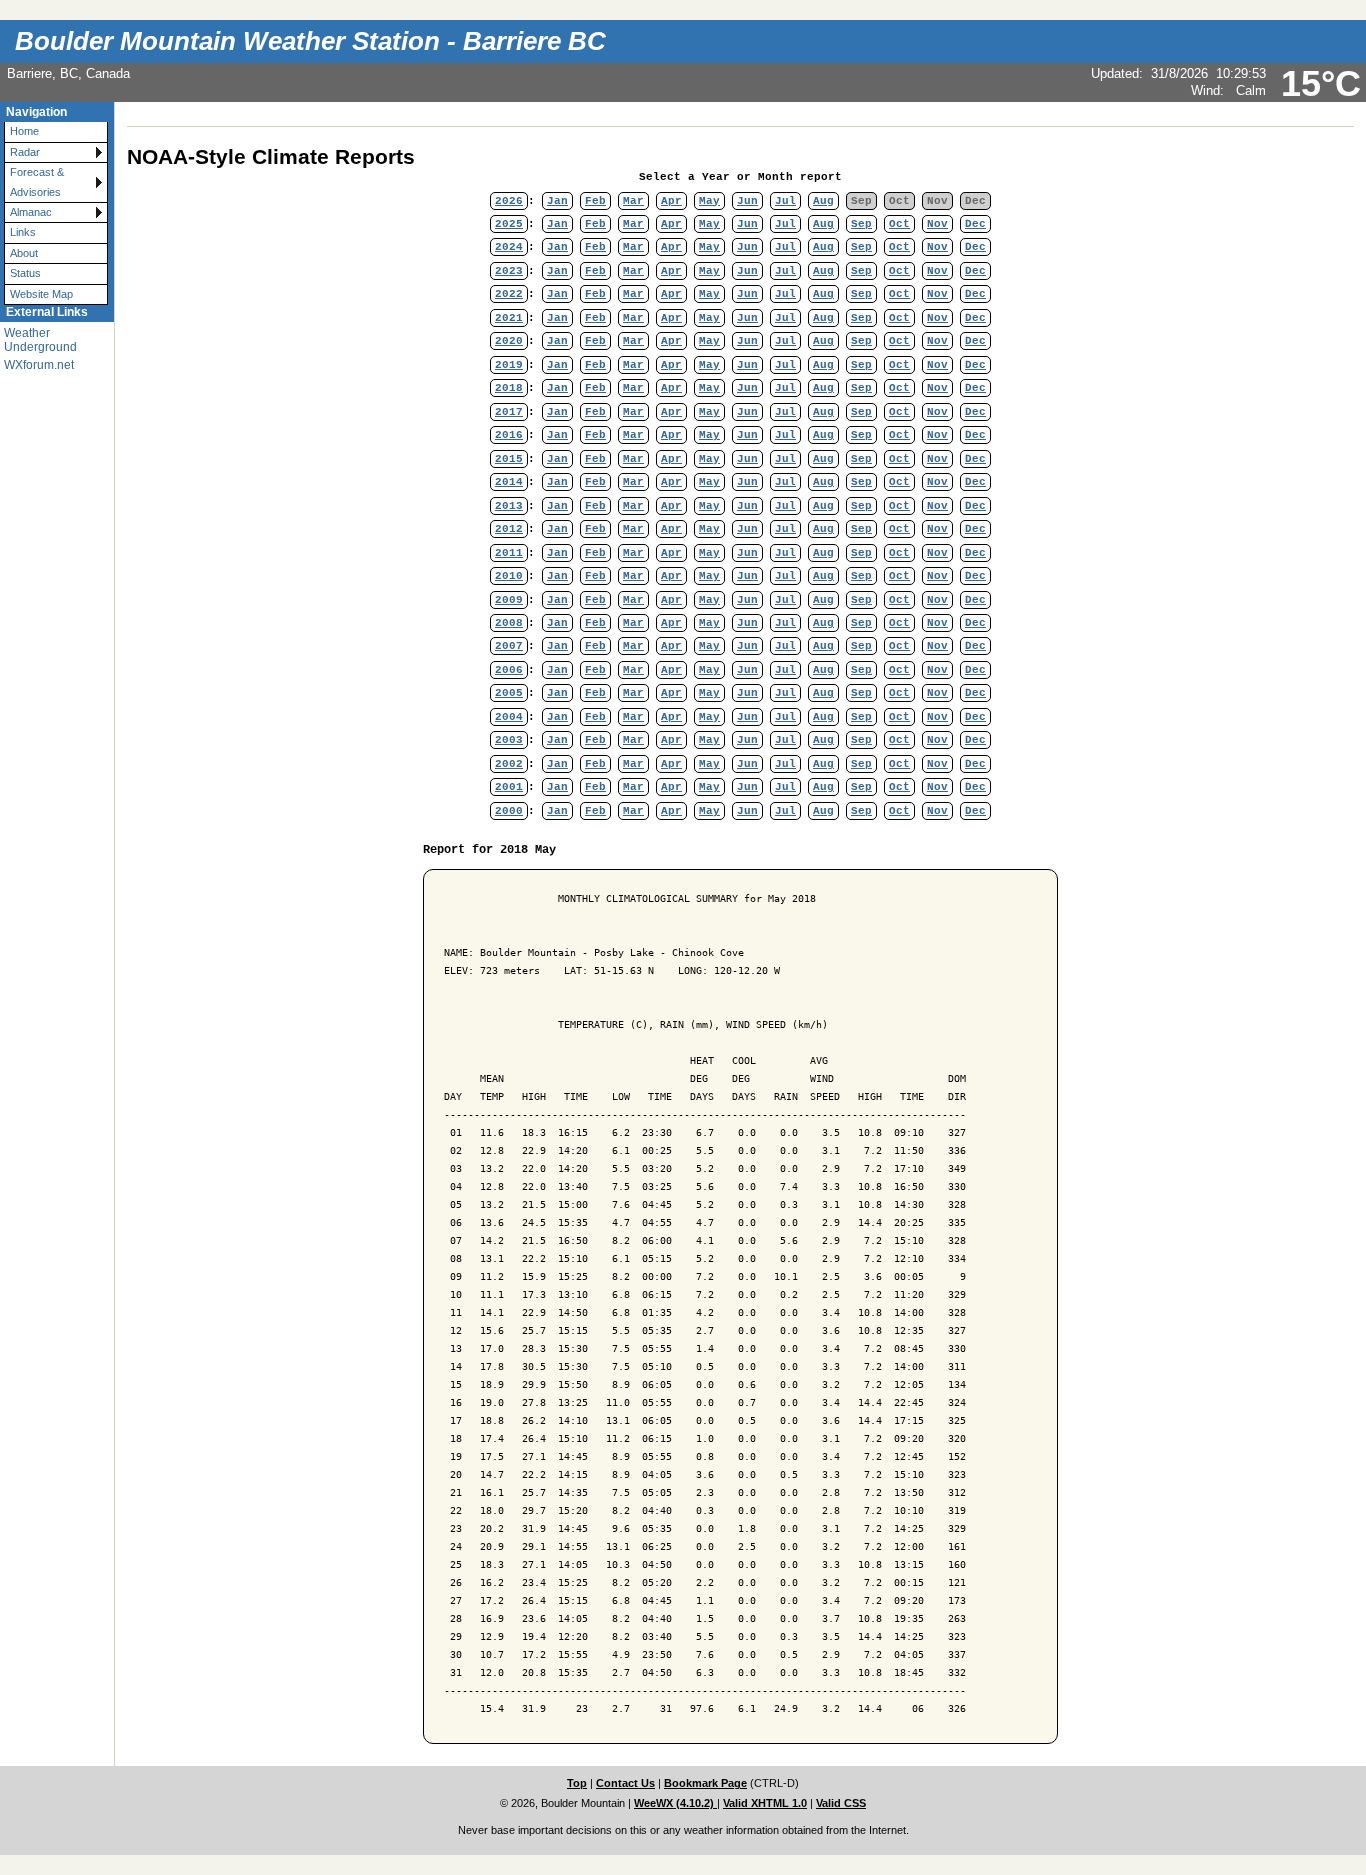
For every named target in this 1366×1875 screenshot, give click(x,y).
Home (24, 131)
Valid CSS (841, 1803)
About (24, 253)
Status (25, 273)
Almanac (31, 212)
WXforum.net (39, 365)
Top (577, 1783)
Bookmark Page (705, 1783)
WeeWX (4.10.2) (675, 1803)
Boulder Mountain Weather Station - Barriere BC (310, 41)
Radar (25, 152)
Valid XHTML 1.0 (765, 1803)
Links (23, 232)
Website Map (41, 294)
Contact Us (625, 1783)
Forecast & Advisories (37, 181)
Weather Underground (40, 340)
